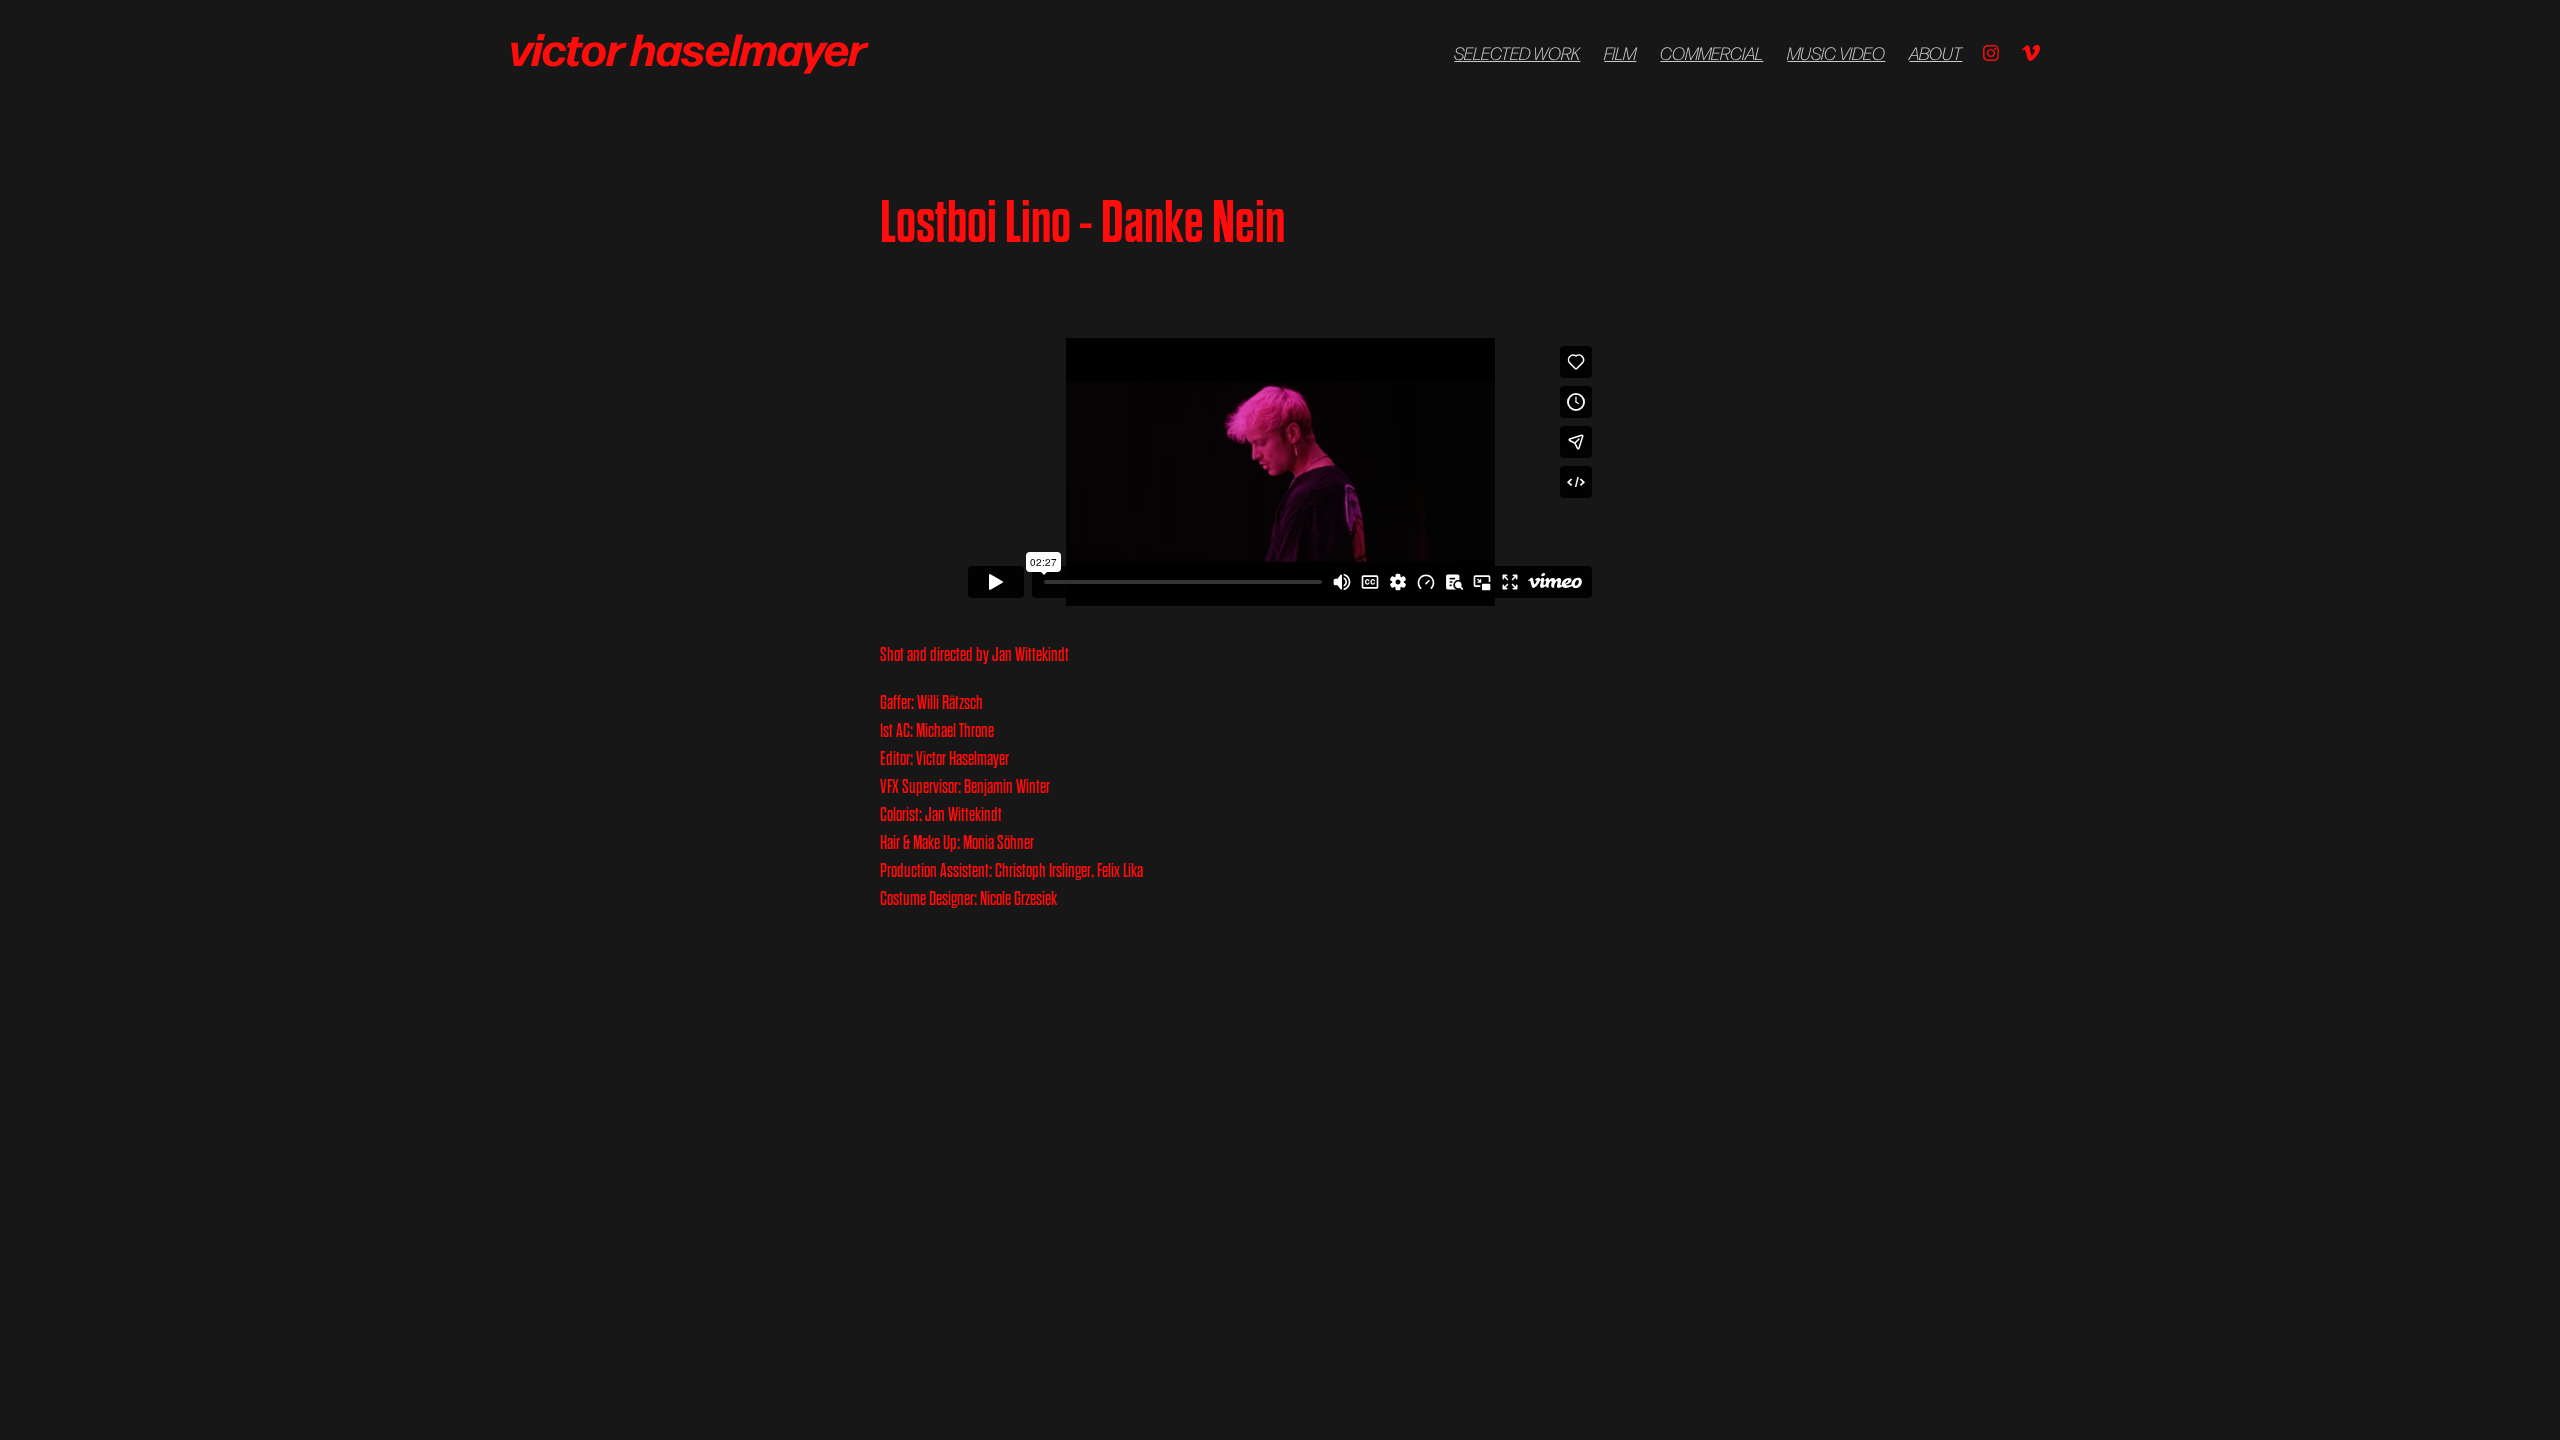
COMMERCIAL (1711, 53)
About (1935, 53)
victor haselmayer (691, 47)
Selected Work (1517, 53)
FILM (1620, 53)
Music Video (1836, 53)
